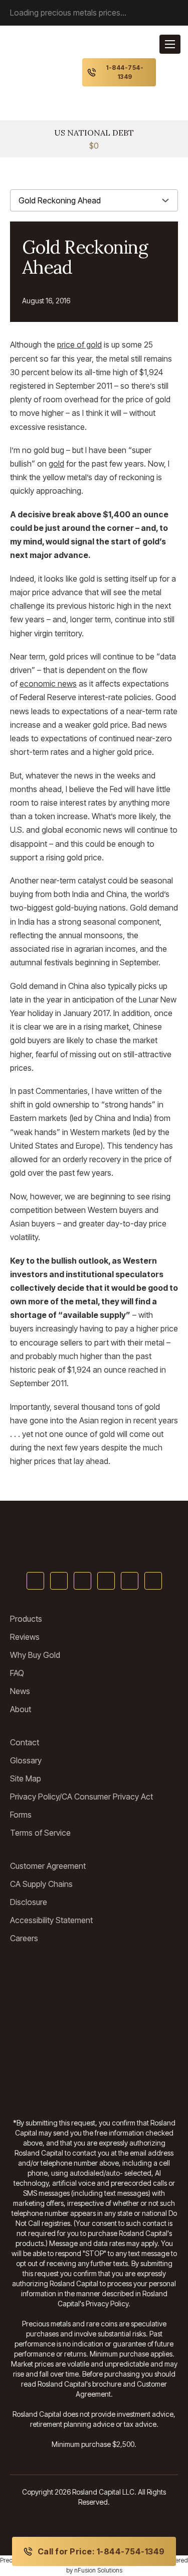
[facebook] (35, 1581)
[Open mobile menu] (170, 44)
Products (26, 1619)
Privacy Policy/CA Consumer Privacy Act (81, 1797)
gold (56, 464)
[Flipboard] (153, 1581)
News (20, 1691)
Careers (24, 1938)
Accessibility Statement (51, 1920)
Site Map (26, 1778)
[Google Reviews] (48, 2012)
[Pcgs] (140, 2048)
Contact (25, 1742)
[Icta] (140, 2012)
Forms (21, 1815)
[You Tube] (82, 1581)
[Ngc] (140, 2083)
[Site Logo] (94, 1538)
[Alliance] (140, 1977)
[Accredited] (48, 2048)
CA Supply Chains (41, 1884)
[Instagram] (130, 1581)
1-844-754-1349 (125, 72)
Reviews (25, 1637)
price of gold (79, 345)
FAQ (17, 1673)
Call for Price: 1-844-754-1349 (101, 2551)
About (21, 1709)
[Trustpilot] (48, 1977)
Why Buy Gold (35, 1655)
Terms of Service (40, 1833)
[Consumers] (48, 2083)
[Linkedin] (106, 1581)
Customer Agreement (48, 1866)
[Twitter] (59, 1581)
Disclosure (29, 1902)
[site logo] (40, 72)
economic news (48, 684)
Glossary (26, 1760)
